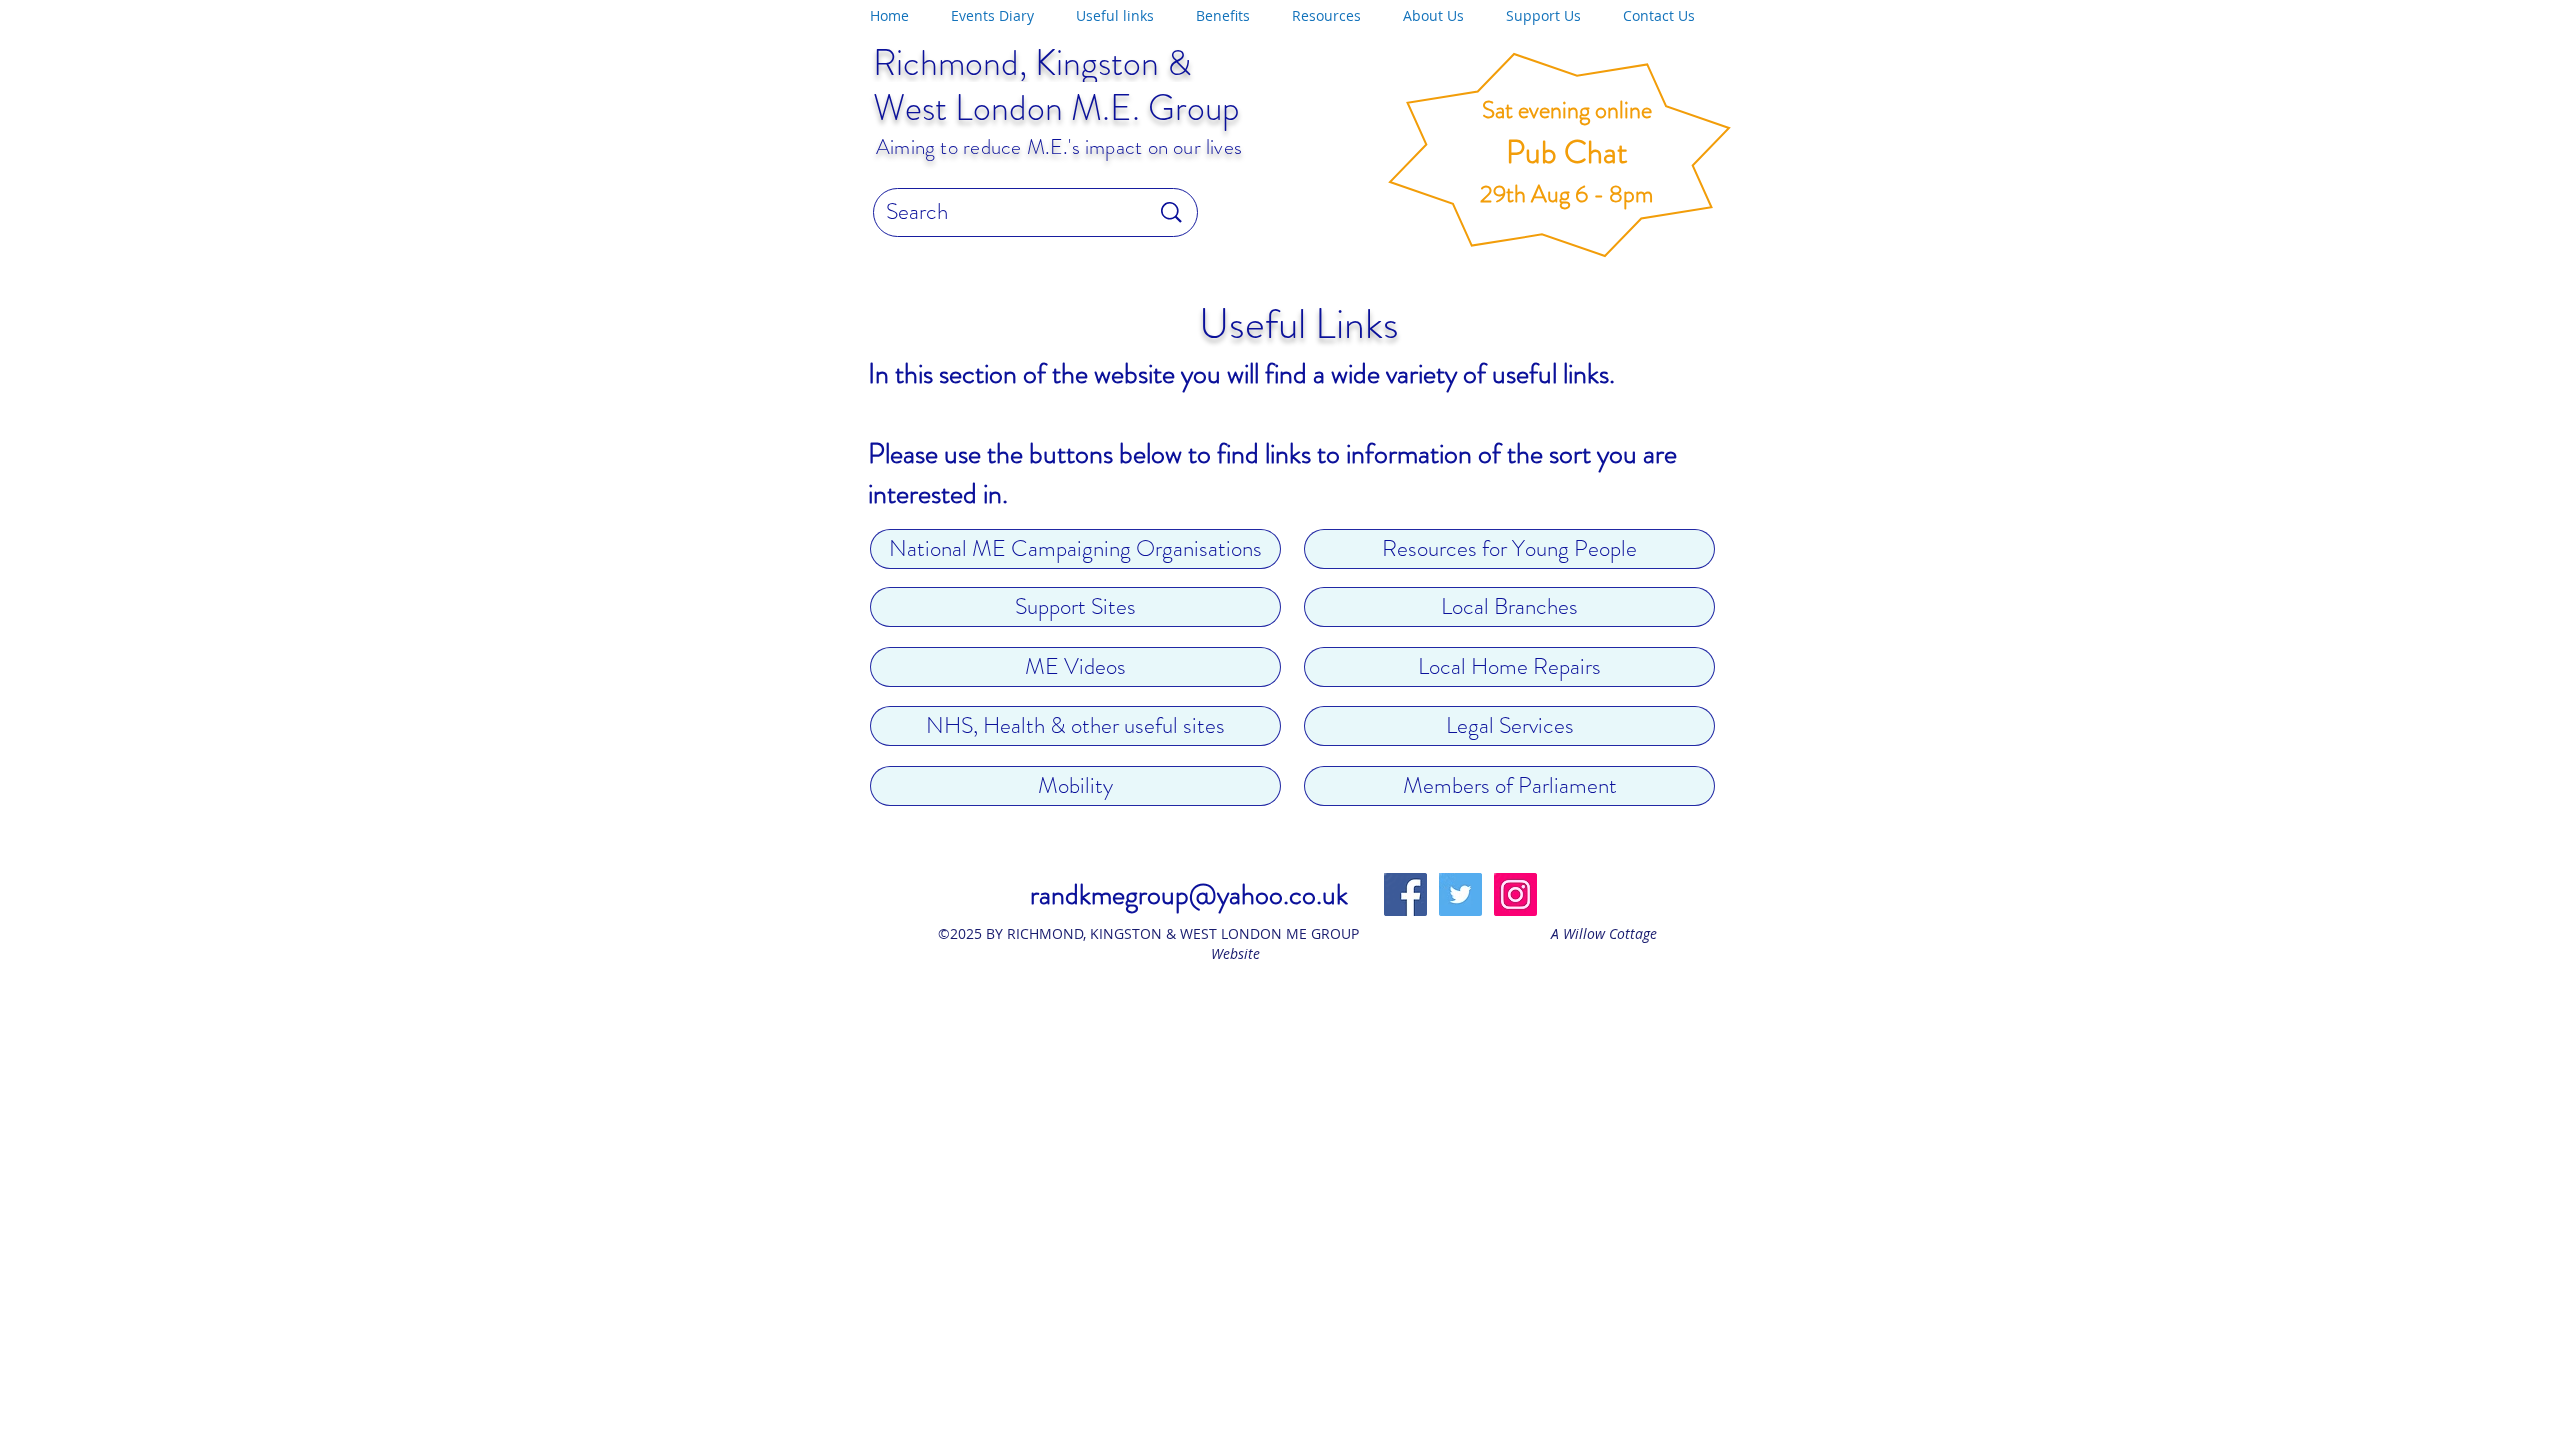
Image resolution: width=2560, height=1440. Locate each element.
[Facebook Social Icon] (1405, 894)
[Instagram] (1515, 894)
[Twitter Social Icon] (1460, 894)
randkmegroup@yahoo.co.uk (1189, 895)
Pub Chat (1567, 152)
